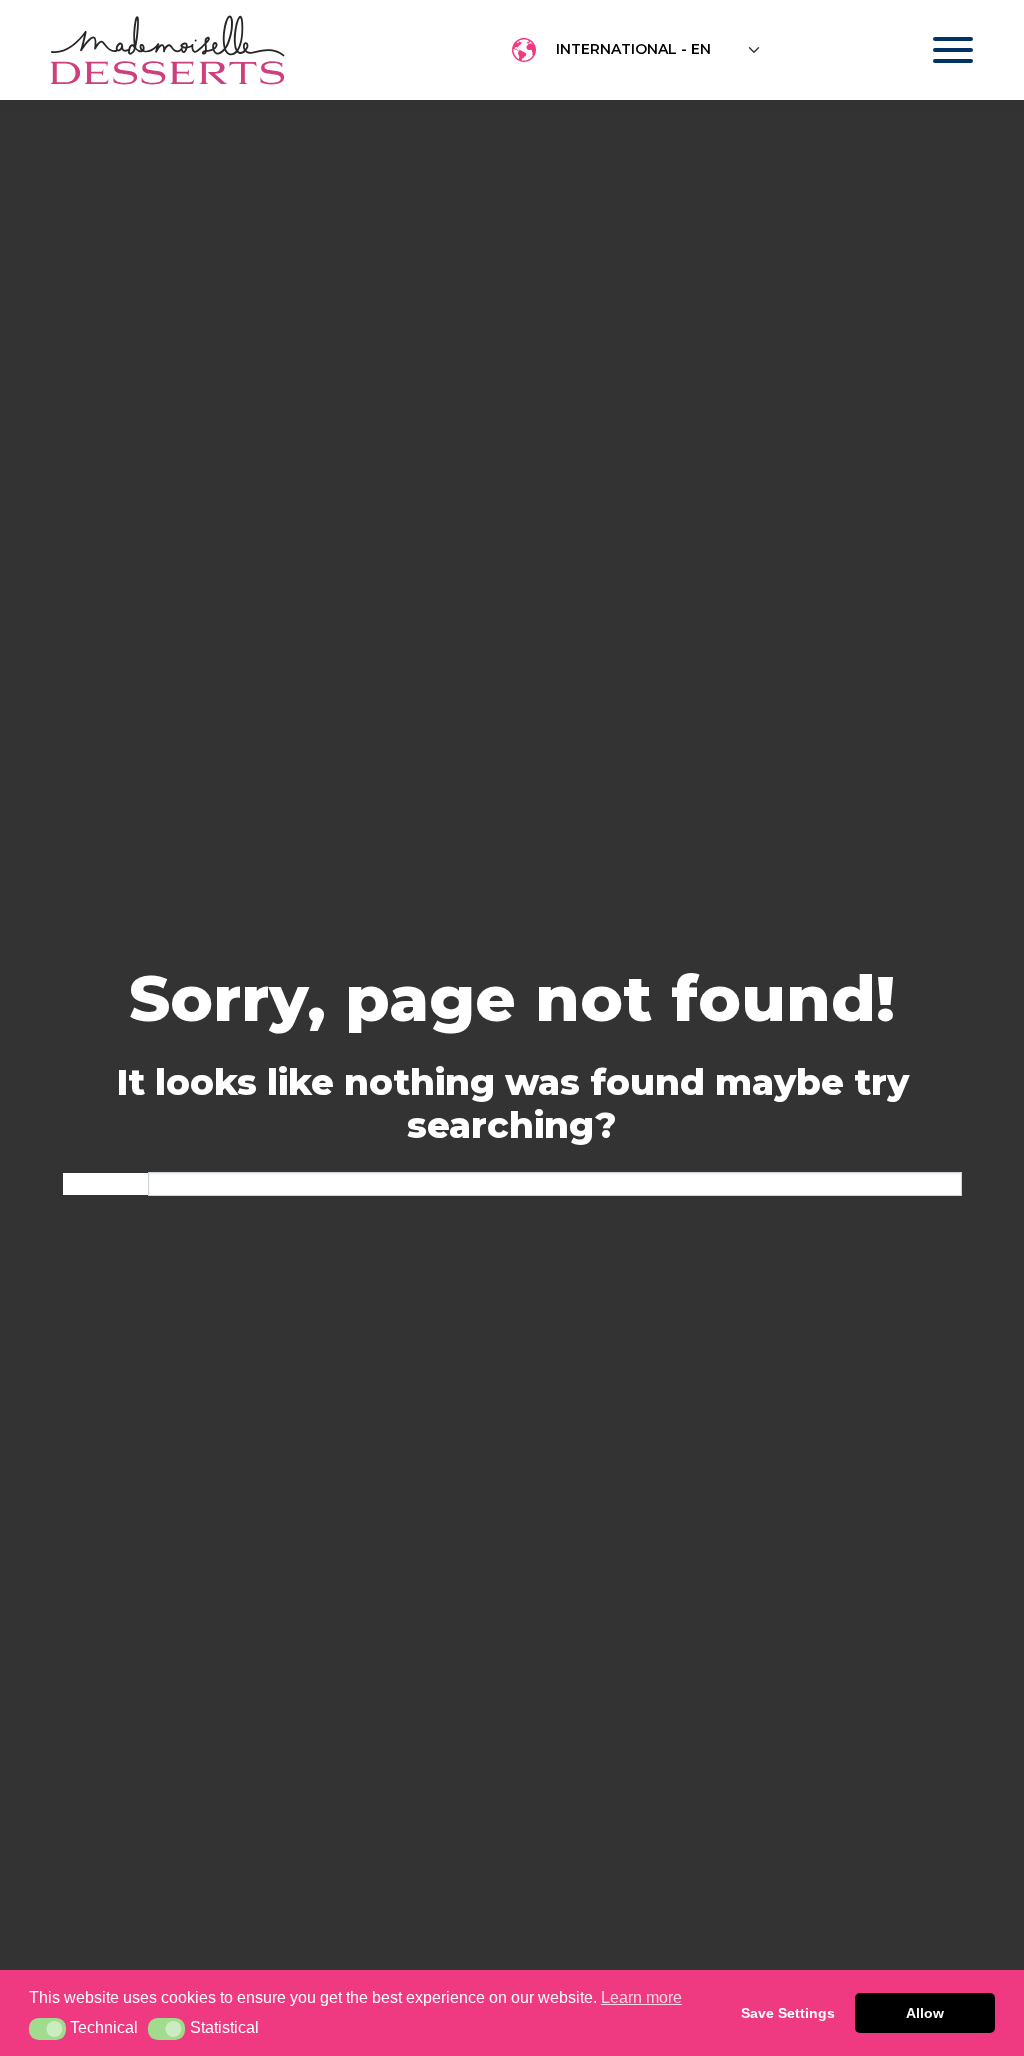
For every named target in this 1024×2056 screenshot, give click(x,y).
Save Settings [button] (788, 2013)
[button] (47, 2029)
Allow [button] (925, 2013)
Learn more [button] (641, 1997)
